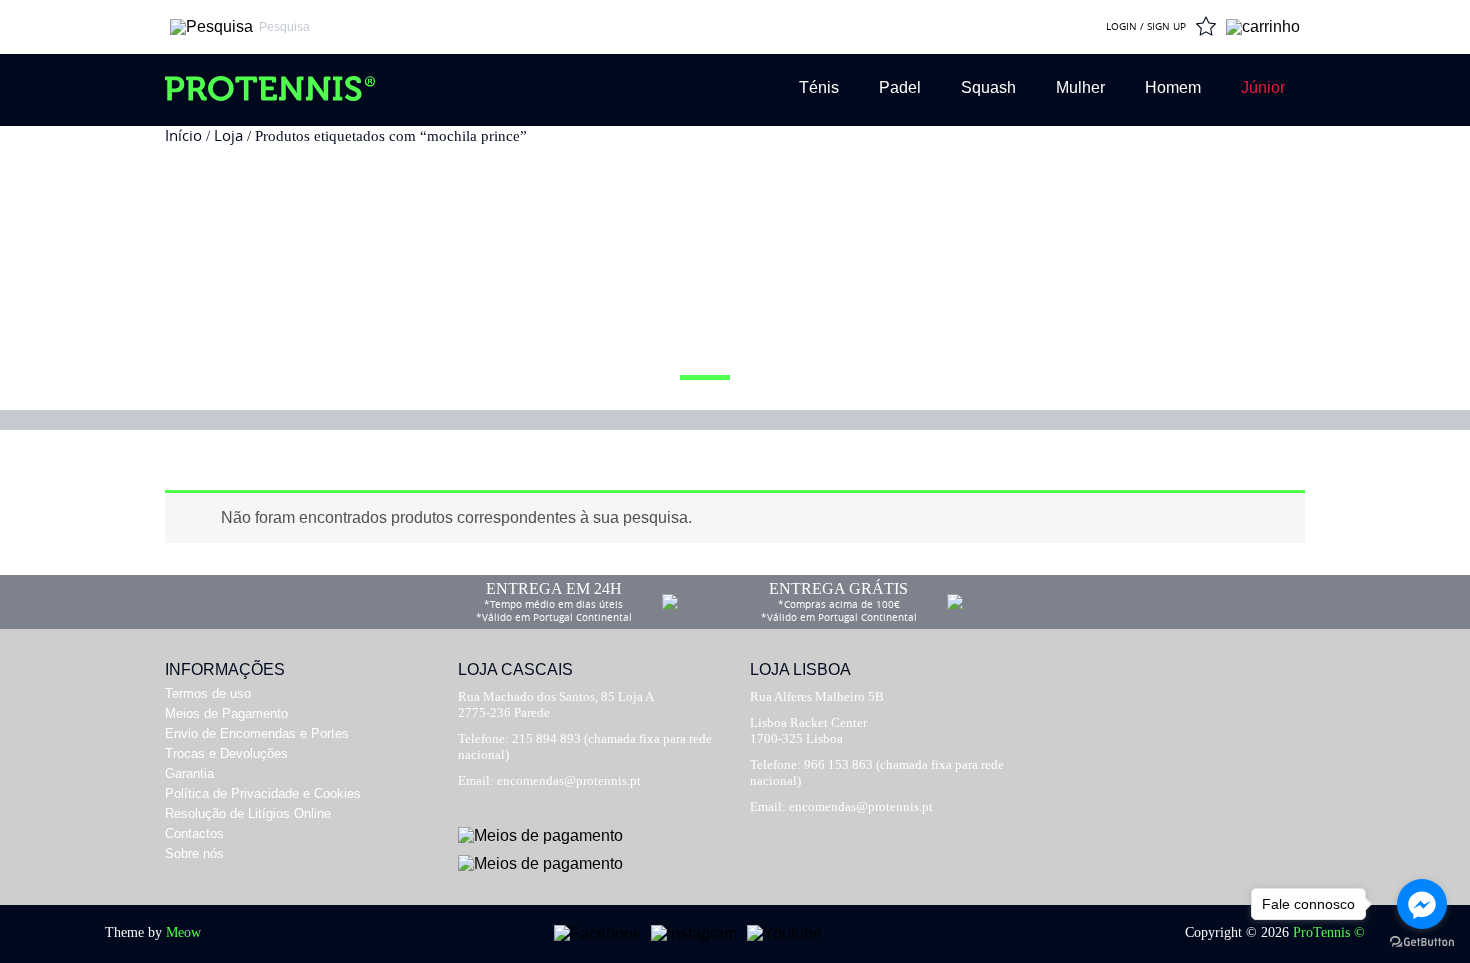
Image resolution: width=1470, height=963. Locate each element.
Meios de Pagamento (226, 713)
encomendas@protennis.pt (569, 780)
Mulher (1080, 87)
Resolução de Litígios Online (248, 813)
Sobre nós (194, 853)
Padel (900, 87)
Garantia (189, 773)
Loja (228, 135)
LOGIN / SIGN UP (1146, 27)
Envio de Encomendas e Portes (257, 733)
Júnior (1263, 87)
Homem (1173, 87)
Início (183, 135)
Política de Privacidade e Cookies (263, 793)
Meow (183, 932)
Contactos (194, 833)
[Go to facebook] (1422, 904)
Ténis (819, 87)
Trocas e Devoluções (226, 753)
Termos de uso (208, 693)
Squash (988, 87)
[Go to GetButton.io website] (1422, 942)
